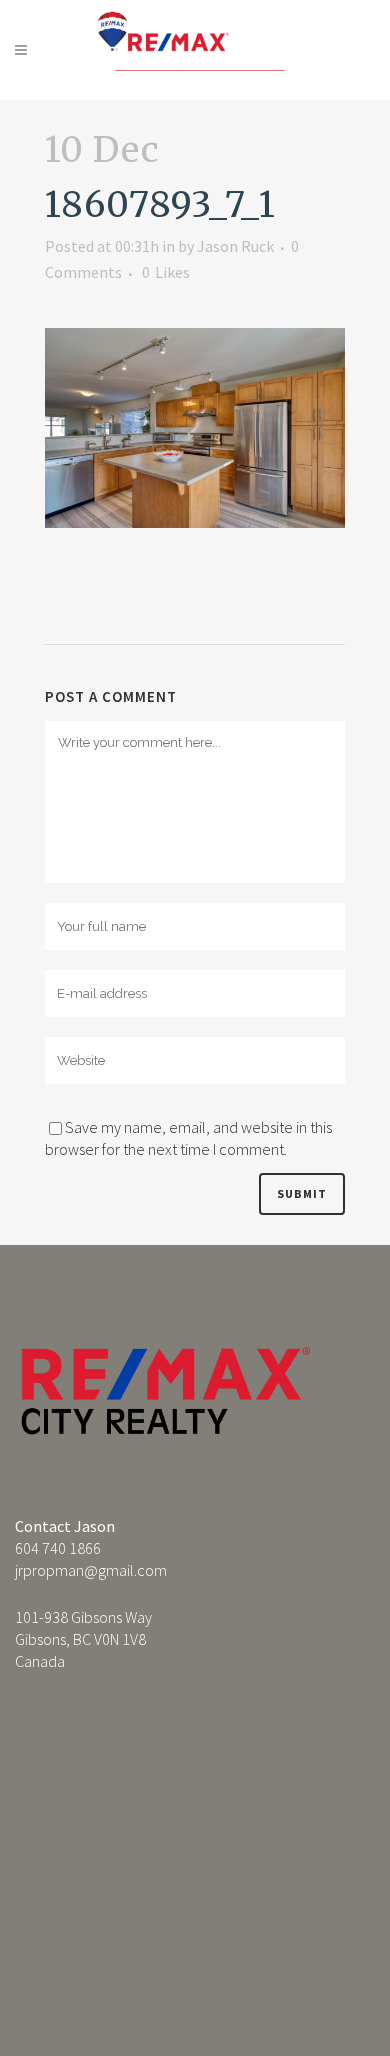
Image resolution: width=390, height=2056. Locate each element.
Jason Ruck (235, 246)
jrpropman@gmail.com (91, 1570)
